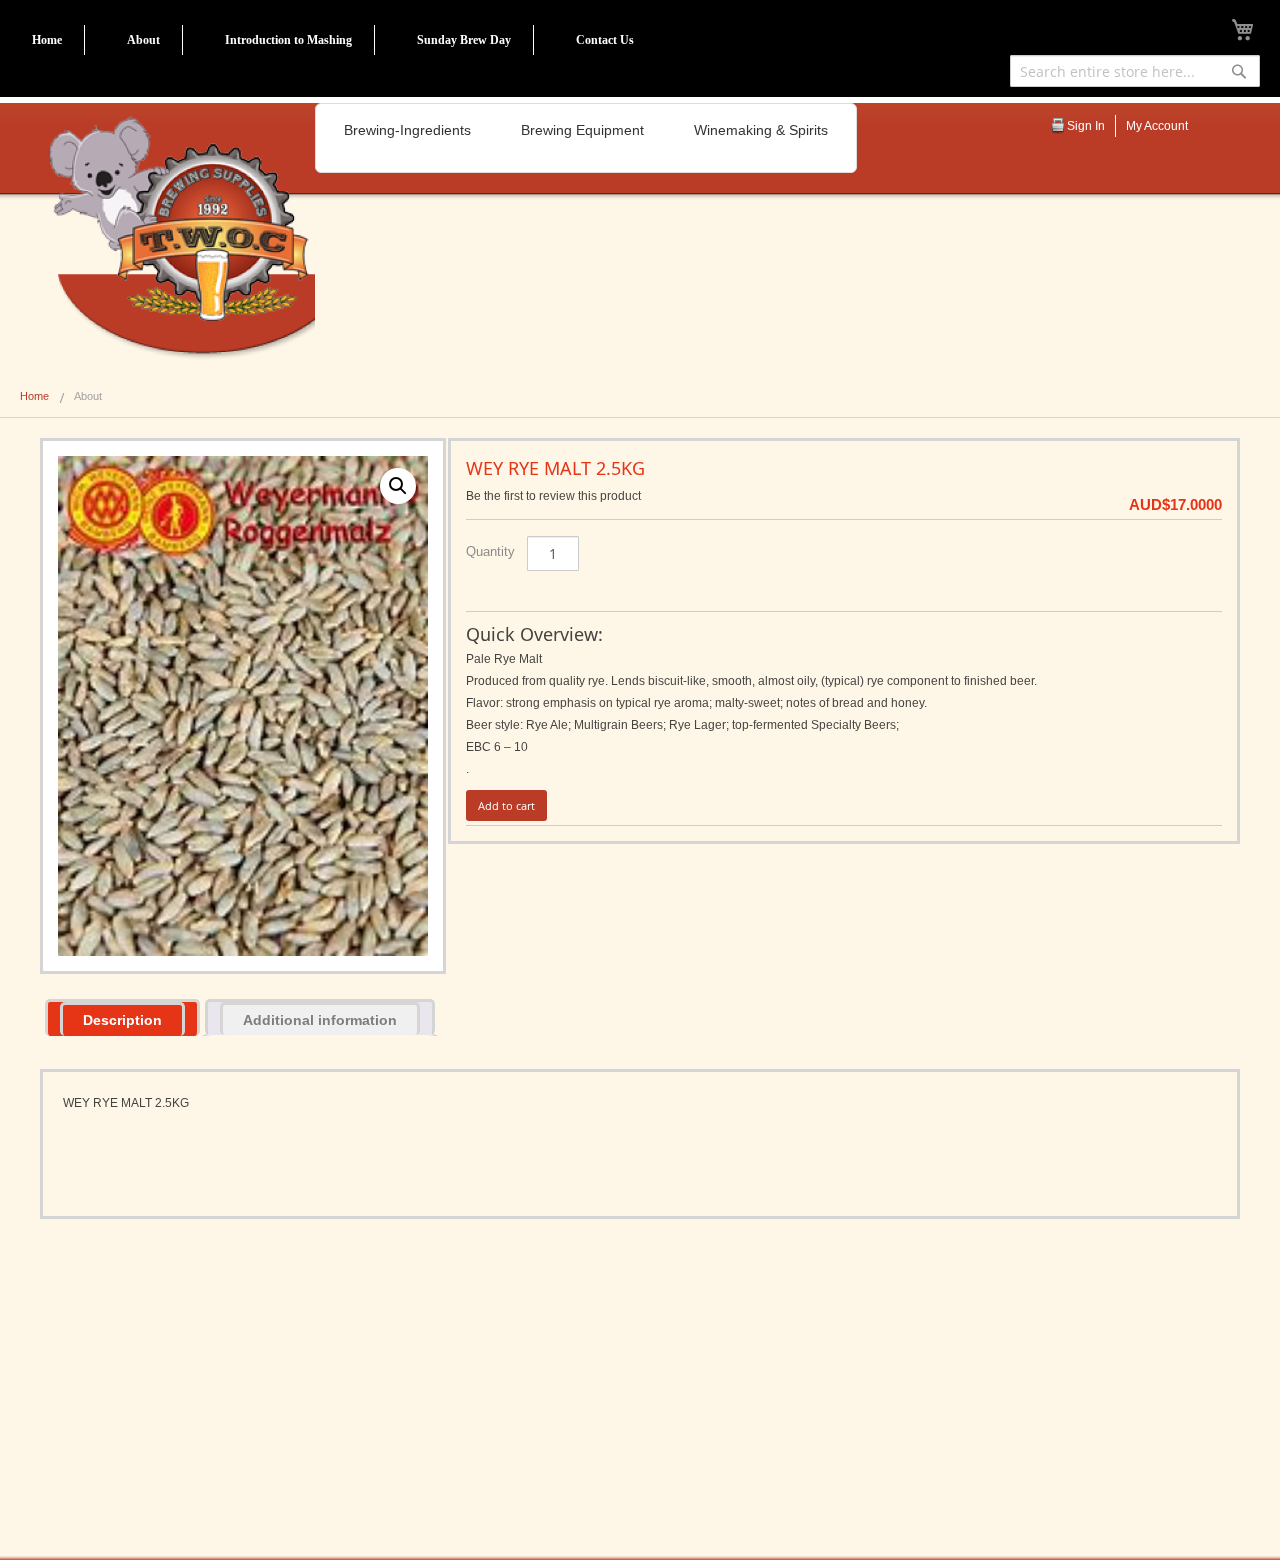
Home (47, 40)
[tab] (122, 1017)
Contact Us (605, 40)
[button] (398, 486)
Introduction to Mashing (288, 40)
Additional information (320, 1020)
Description (122, 1020)
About (143, 40)
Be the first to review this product (553, 496)
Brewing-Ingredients (407, 130)
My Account (1157, 126)
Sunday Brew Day (464, 40)
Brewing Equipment (582, 130)
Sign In (1086, 126)
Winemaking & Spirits (761, 130)
